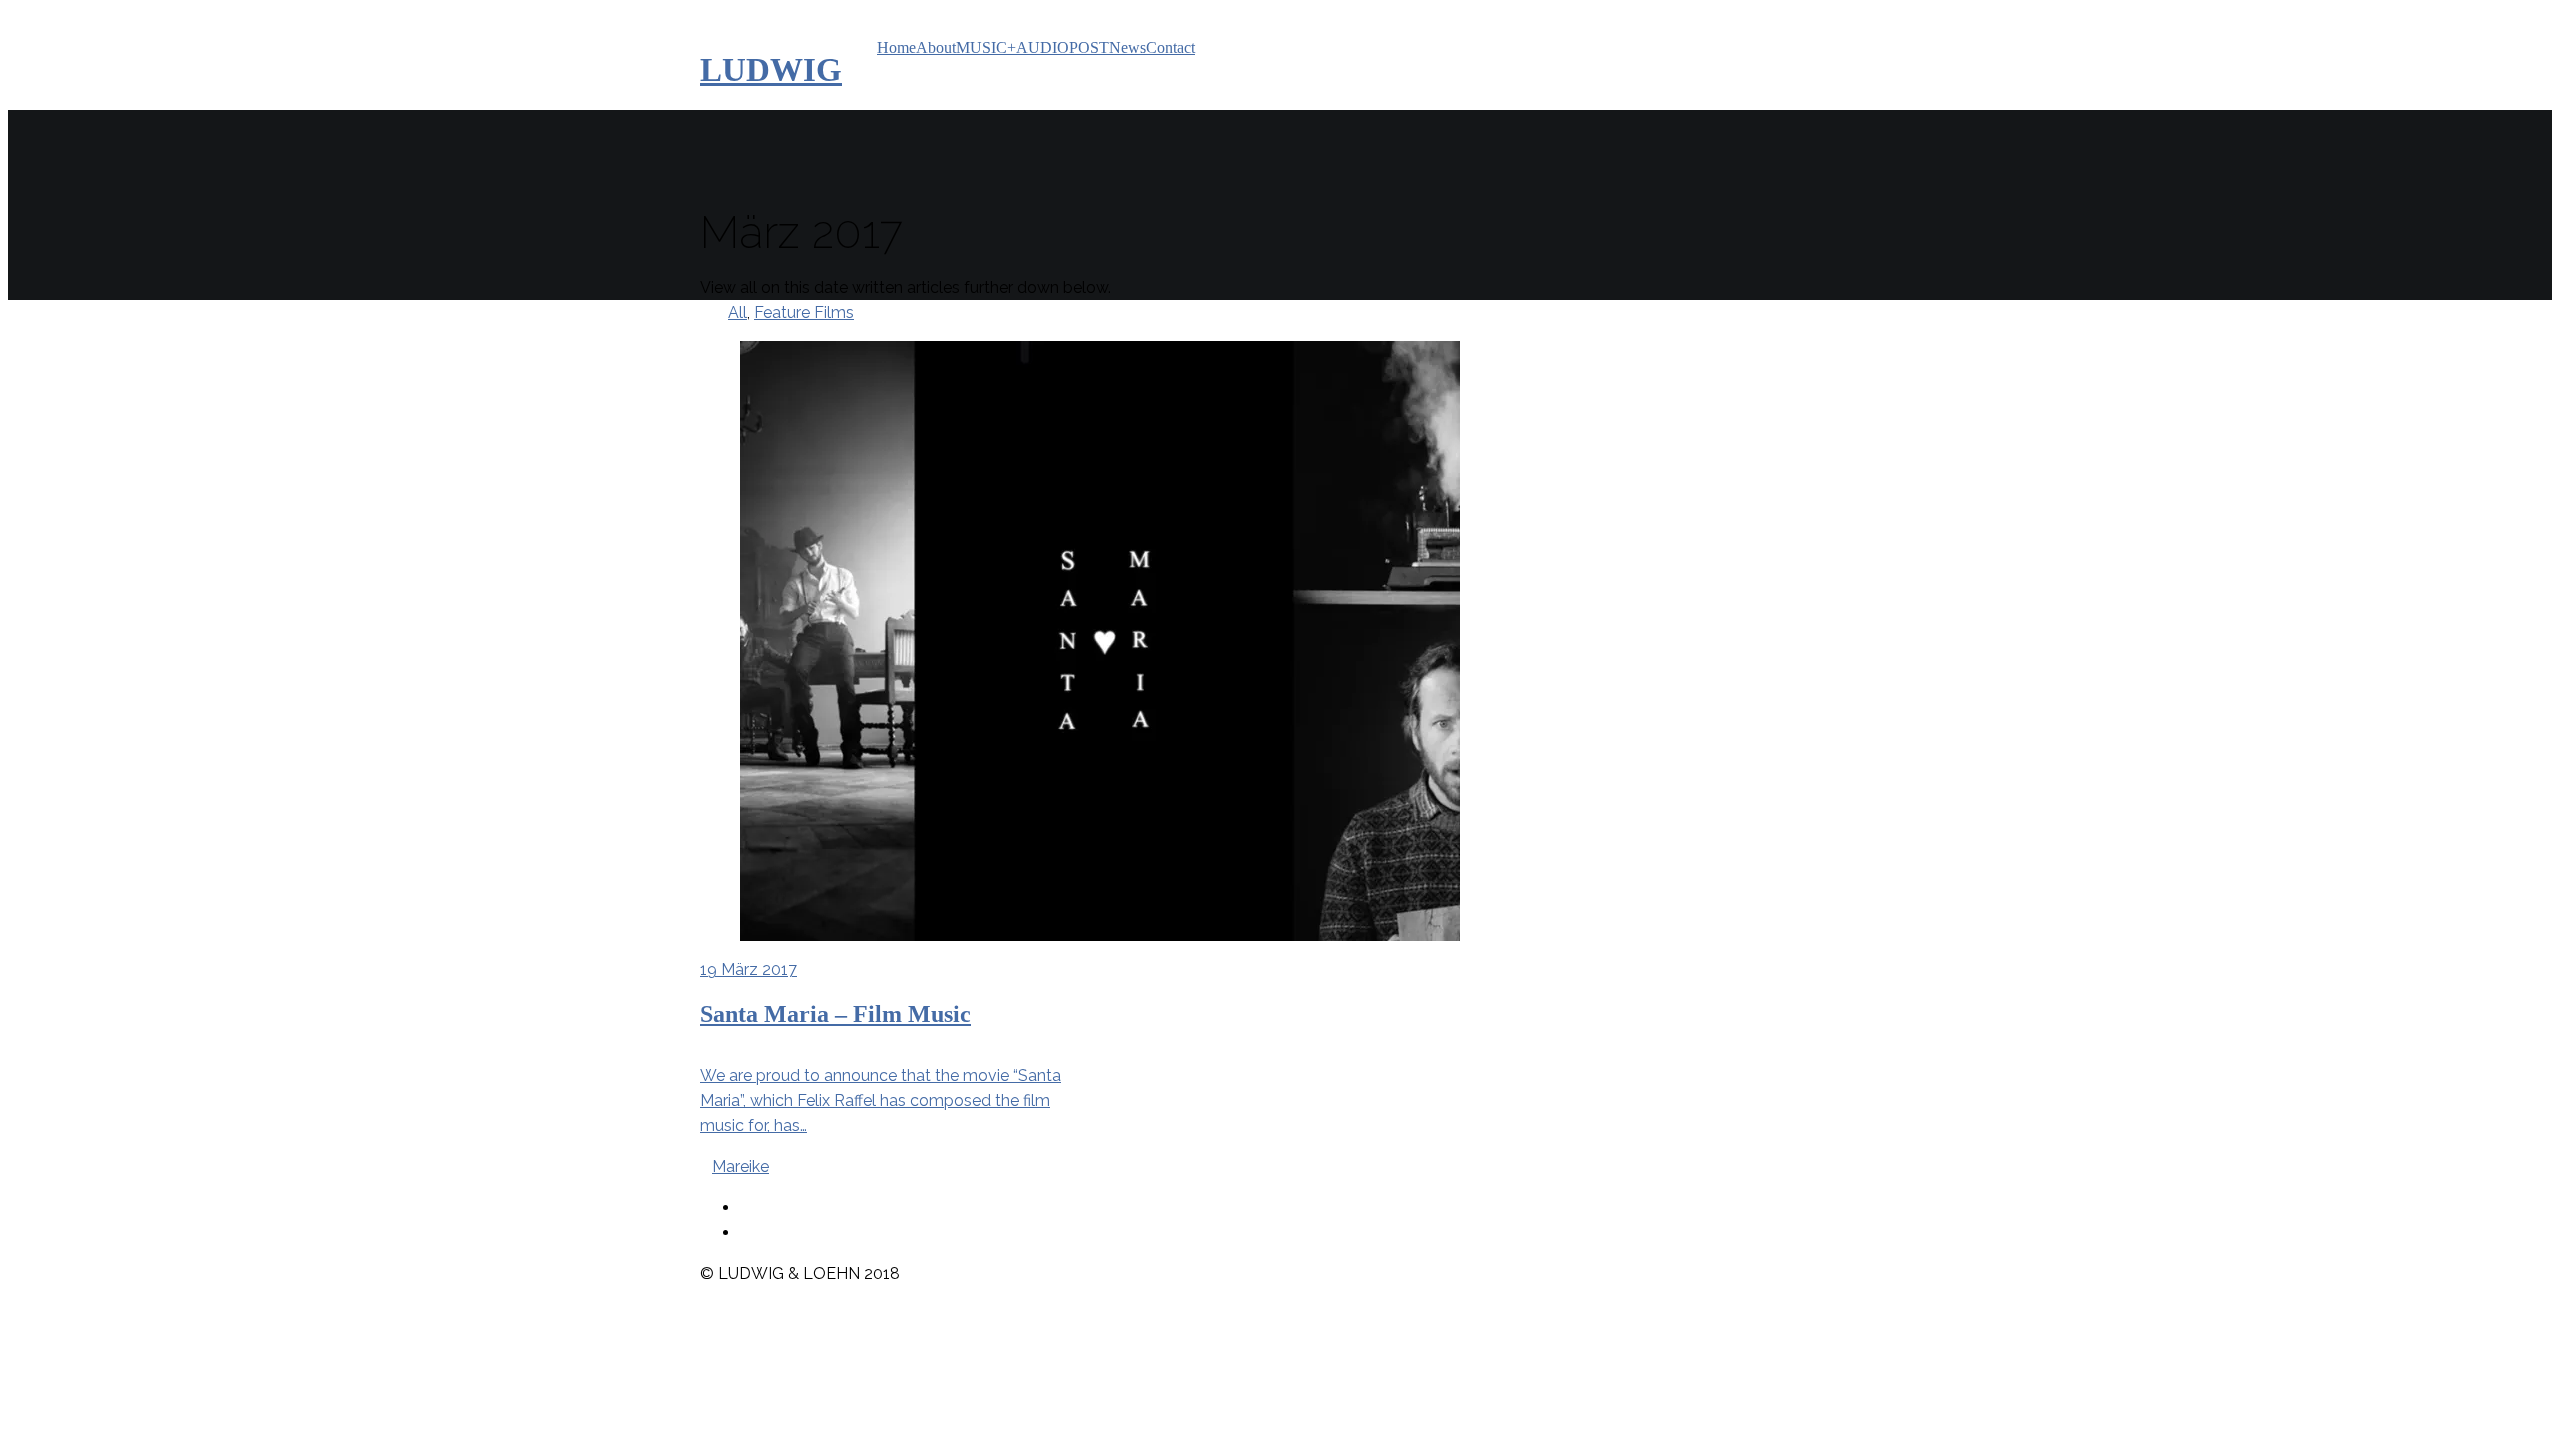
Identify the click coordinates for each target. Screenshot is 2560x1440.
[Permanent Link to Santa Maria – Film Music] (886, 641)
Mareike (740, 1166)
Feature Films (804, 312)
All (737, 312)
